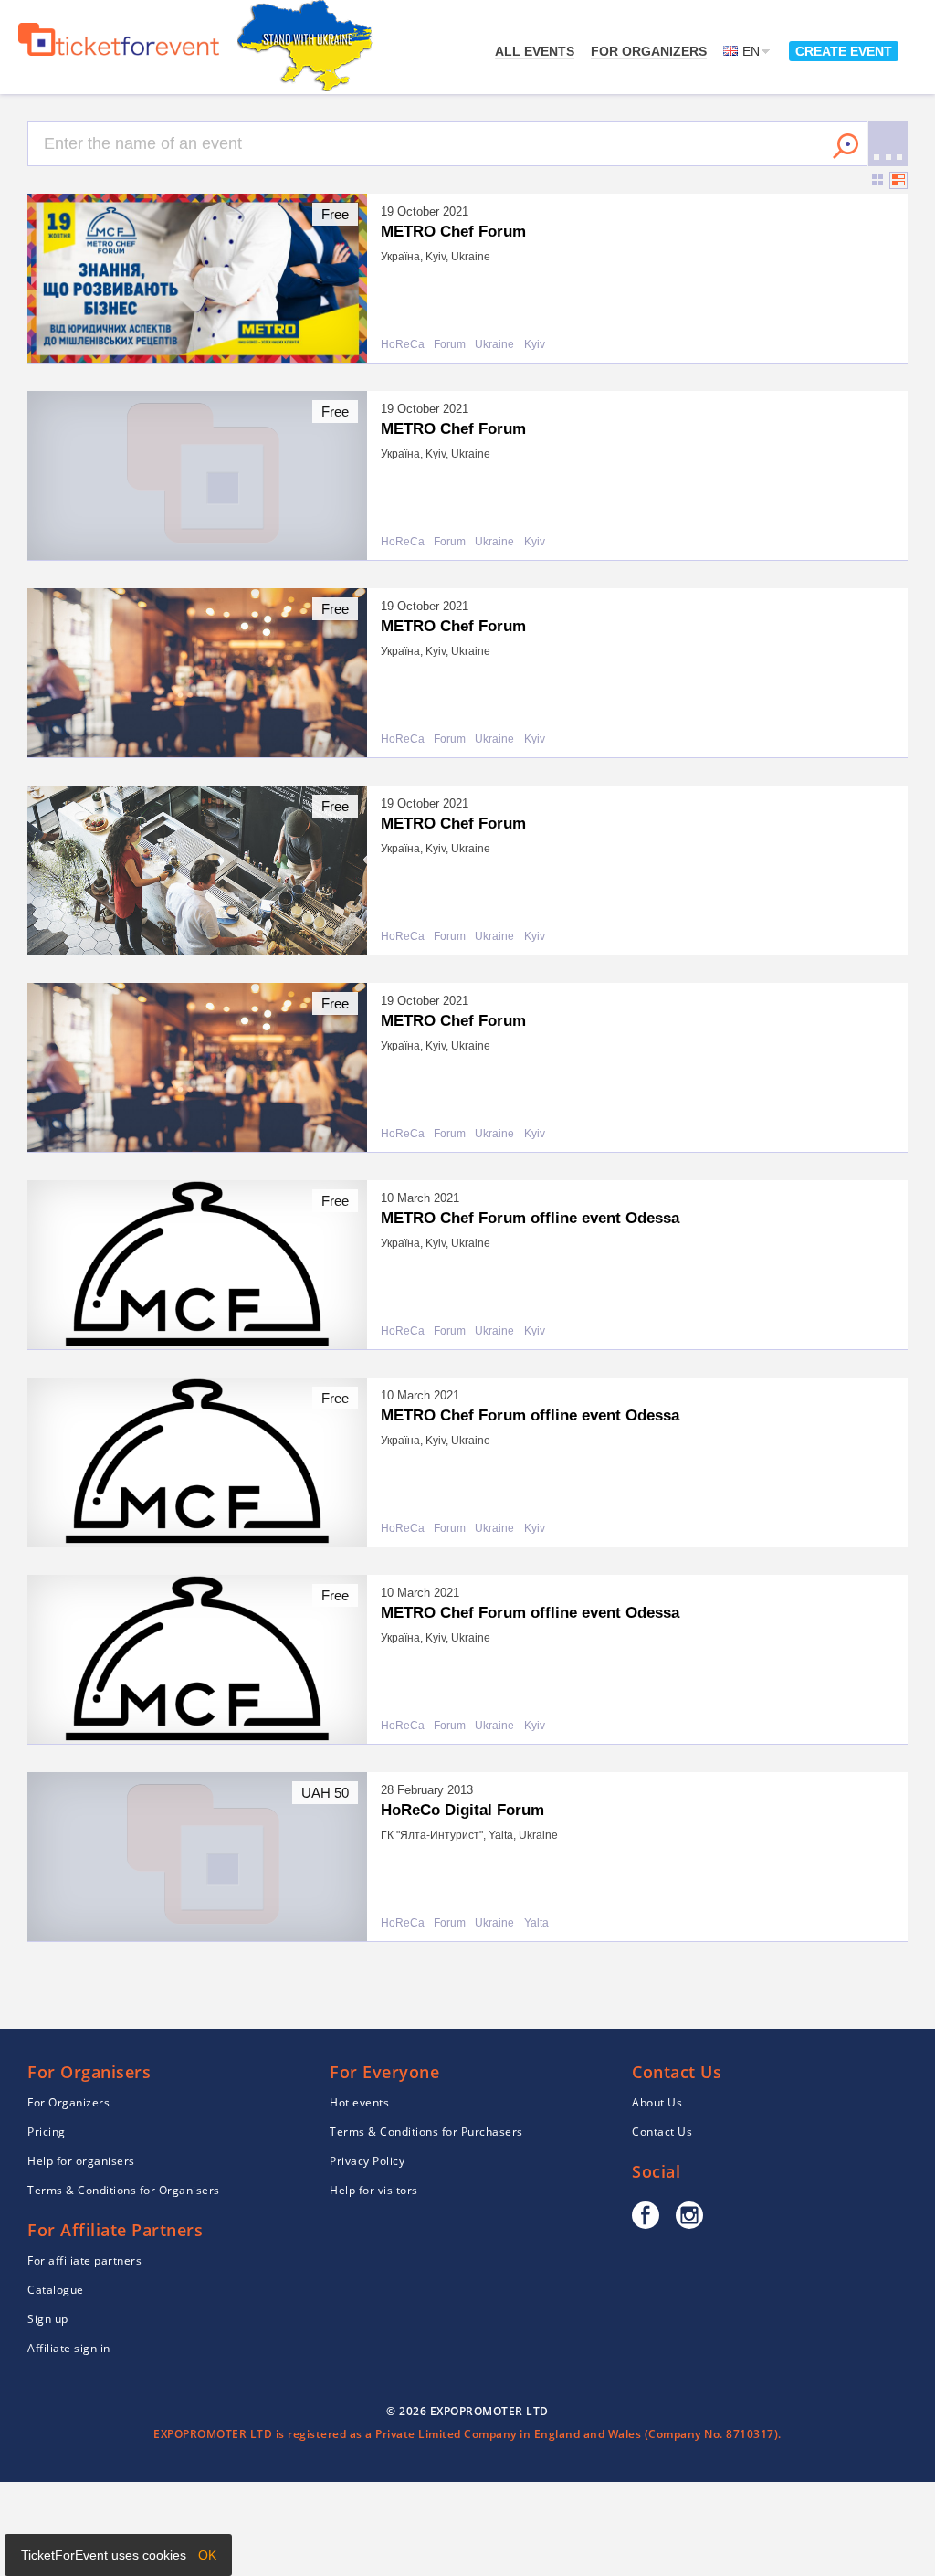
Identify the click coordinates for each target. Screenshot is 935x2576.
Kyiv (535, 345)
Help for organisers (81, 2161)
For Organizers (649, 51)
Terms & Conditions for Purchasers (426, 2132)
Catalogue (56, 2290)
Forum (450, 345)
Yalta (536, 1923)
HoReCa (403, 345)
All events (535, 51)
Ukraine (494, 345)
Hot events (359, 2102)
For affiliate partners (84, 2260)
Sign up (48, 2319)
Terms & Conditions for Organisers (124, 2190)
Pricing (47, 2132)
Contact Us (662, 2132)
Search (846, 146)
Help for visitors (374, 2190)
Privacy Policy (367, 2161)
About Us (657, 2102)
